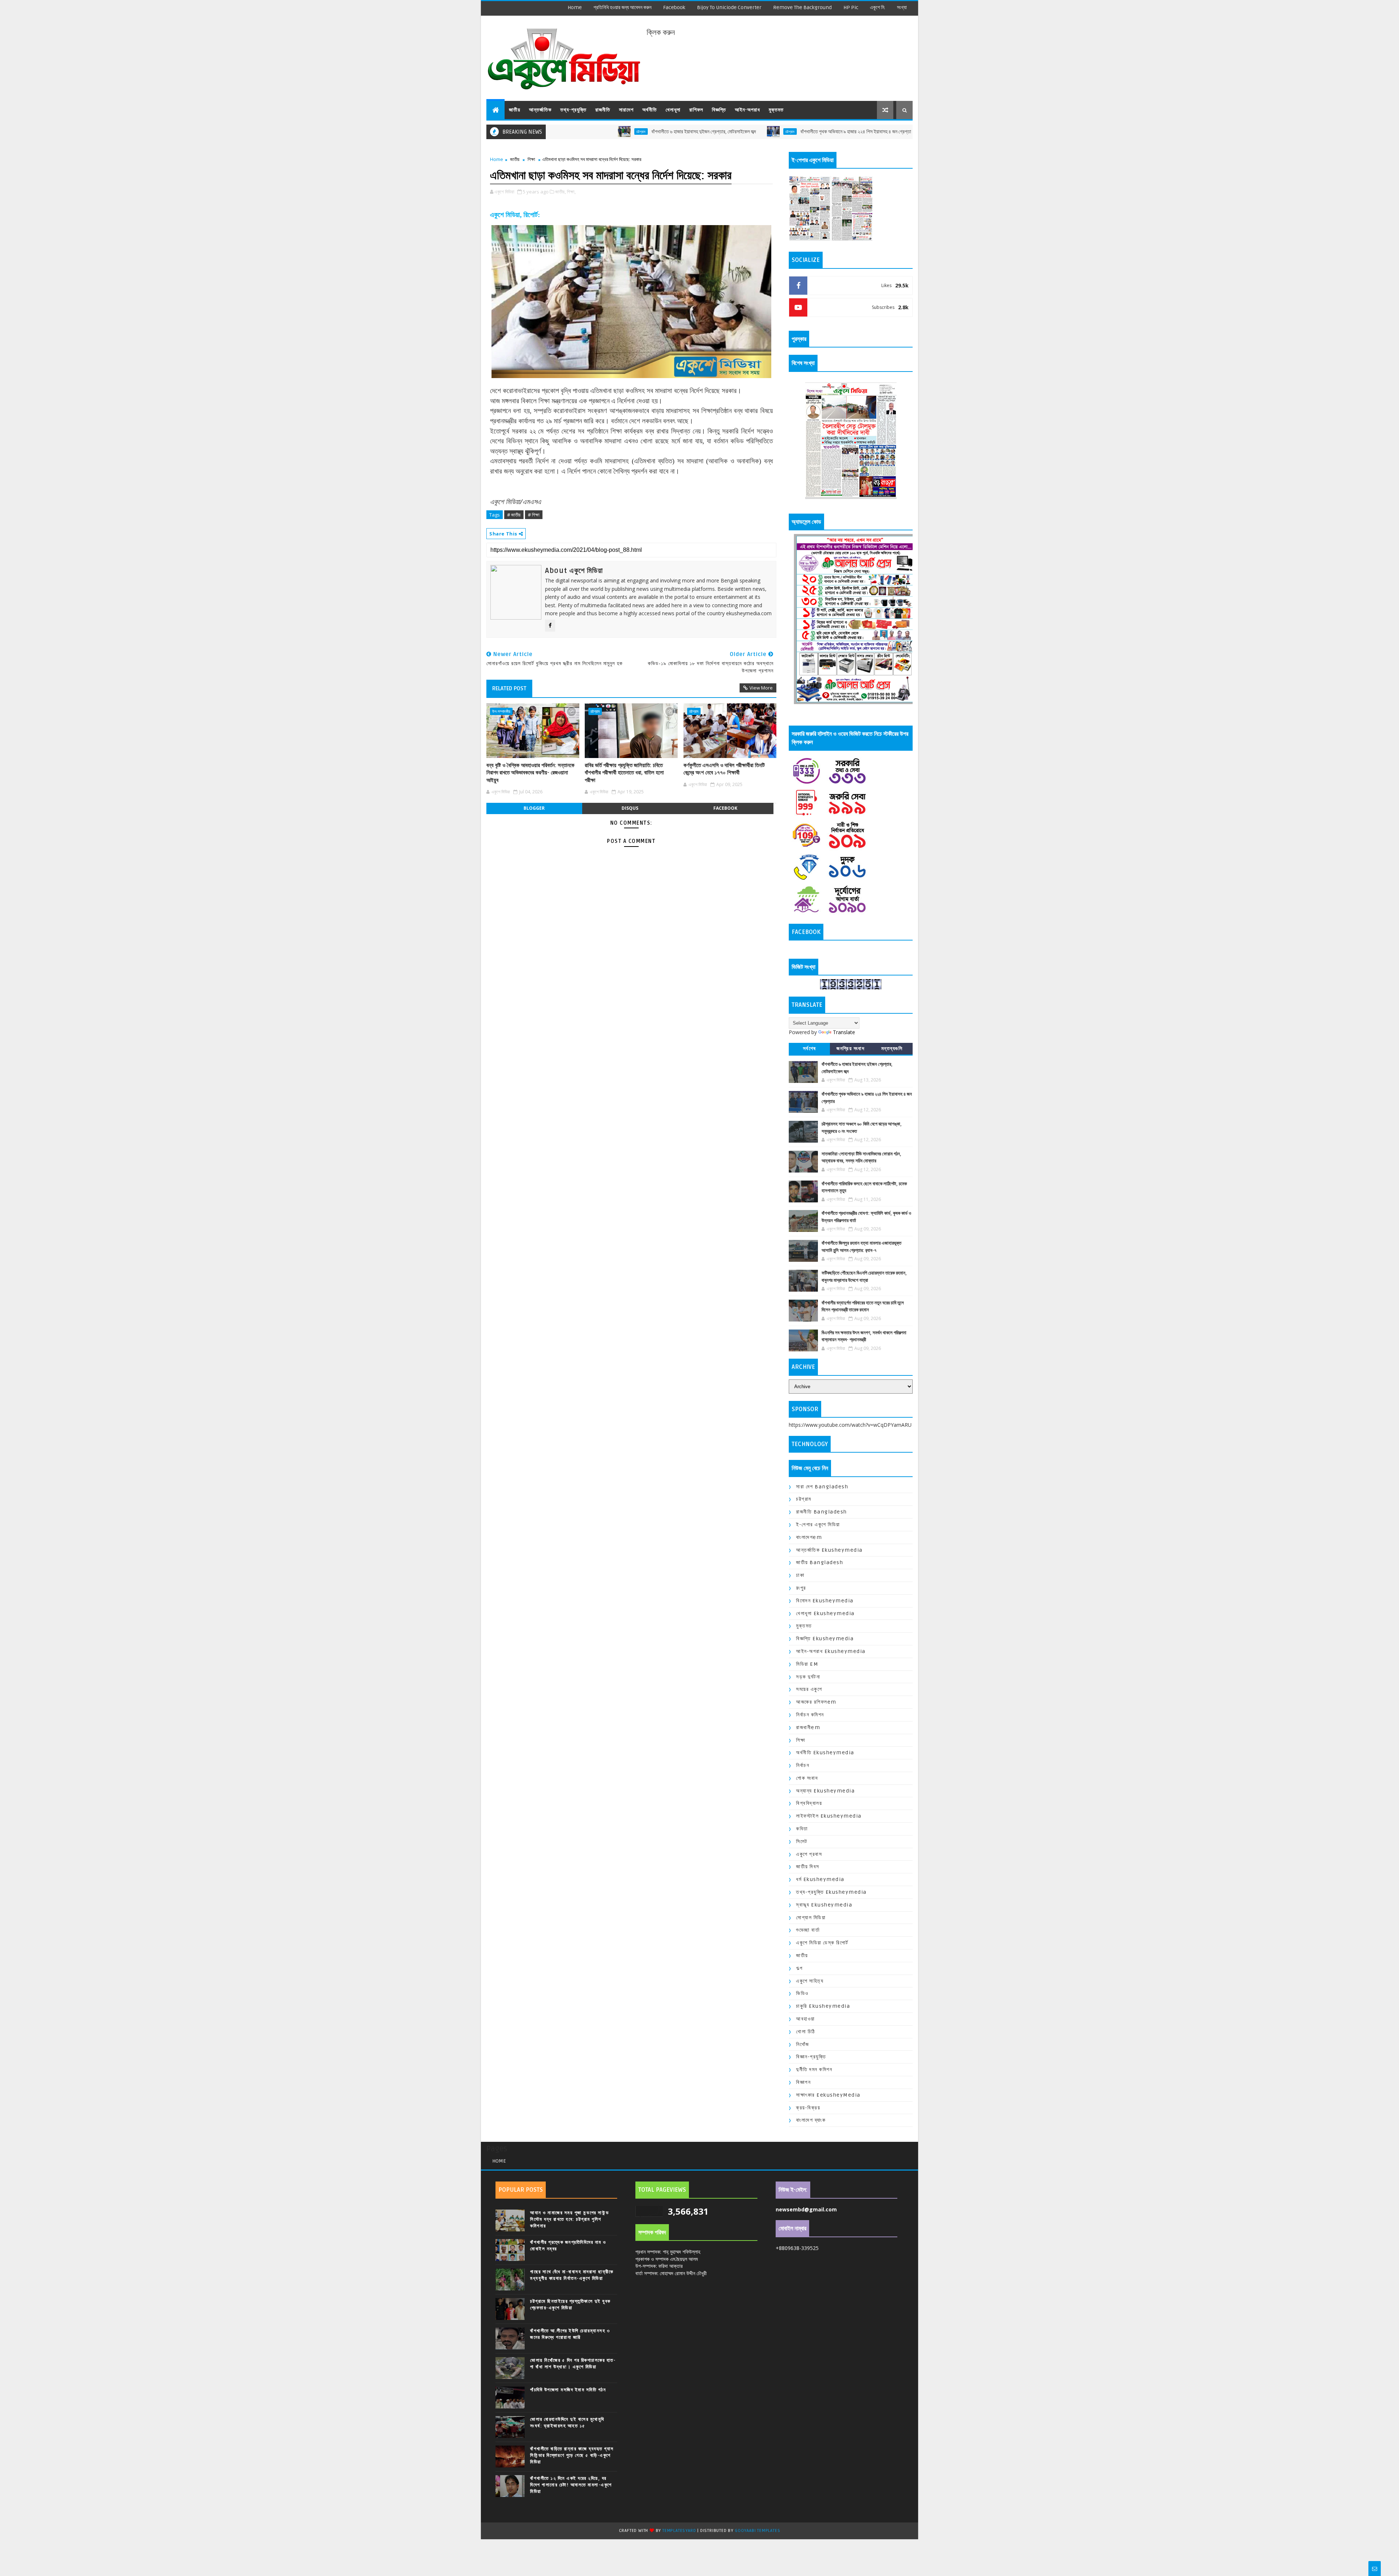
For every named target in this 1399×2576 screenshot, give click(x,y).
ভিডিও (802, 1993)
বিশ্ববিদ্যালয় (809, 1803)
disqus (630, 808)
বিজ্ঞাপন (803, 2082)
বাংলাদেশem (809, 1537)
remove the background (802, 7)
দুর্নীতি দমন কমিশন (814, 2070)
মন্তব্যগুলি (892, 1049)
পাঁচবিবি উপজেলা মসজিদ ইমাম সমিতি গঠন (568, 2390)
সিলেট (802, 1841)
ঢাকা (800, 1575)
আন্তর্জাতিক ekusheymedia (829, 1550)
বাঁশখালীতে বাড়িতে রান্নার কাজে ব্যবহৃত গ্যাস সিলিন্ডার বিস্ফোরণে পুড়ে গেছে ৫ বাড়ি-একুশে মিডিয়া (572, 2455)
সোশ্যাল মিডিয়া (811, 1918)
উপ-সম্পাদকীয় (501, 711)
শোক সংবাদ (807, 1778)
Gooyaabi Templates (757, 2531)
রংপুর (801, 1588)
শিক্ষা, (571, 192)
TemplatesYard (679, 2531)
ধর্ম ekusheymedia (820, 1879)
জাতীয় (515, 110)
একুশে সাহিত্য (810, 1981)
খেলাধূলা (673, 110)
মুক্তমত (776, 110)
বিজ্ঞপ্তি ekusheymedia (825, 1639)
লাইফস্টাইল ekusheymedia (829, 1816)
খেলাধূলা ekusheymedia (825, 1613)
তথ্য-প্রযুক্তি (573, 110)
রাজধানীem (808, 1727)
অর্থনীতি (650, 110)
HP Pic (851, 7)
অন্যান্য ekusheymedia (825, 1791)
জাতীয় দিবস (808, 1867)
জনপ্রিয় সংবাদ (851, 1049)
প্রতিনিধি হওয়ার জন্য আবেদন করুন (622, 7)
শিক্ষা (531, 159)
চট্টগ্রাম (665, 131)
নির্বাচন (803, 1765)
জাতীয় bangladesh (820, 1562)
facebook (674, 7)
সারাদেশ (626, 110)
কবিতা (802, 1829)
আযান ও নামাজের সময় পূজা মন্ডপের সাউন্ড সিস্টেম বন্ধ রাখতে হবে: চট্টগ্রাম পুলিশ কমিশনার (569, 2219)
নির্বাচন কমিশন (810, 1715)
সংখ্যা (902, 7)
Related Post (509, 688)
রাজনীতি (603, 110)
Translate (844, 1032)
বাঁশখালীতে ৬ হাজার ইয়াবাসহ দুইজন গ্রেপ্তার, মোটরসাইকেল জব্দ (578, 132)
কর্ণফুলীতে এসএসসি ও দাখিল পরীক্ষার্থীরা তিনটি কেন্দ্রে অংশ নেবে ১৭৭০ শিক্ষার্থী (724, 769)
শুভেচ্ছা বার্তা (808, 1930)
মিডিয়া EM (807, 1664)
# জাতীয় (514, 515)
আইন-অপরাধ (747, 110)
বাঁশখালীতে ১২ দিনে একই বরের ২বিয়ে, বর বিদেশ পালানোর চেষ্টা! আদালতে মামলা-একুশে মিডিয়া (571, 2485)
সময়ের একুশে (809, 1689)
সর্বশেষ (810, 1049)
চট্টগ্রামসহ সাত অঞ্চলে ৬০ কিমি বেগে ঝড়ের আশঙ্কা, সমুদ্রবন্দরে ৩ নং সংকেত (895, 132)
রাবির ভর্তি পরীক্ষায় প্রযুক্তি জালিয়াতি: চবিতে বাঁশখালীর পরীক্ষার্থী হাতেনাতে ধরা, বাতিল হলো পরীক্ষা (624, 773)
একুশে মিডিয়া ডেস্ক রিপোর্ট (822, 1943)
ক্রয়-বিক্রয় (808, 2108)
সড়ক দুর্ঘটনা (808, 1677)
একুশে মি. (878, 7)
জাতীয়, (561, 192)
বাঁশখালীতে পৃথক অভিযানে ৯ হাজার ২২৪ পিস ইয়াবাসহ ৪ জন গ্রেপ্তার (732, 132)
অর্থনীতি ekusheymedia (825, 1753)
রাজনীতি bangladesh (822, 1512)
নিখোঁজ (803, 2044)
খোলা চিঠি (806, 2032)
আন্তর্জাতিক (540, 110)
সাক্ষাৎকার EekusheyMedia (828, 2095)
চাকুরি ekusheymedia (823, 2006)
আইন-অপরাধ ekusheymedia (831, 1651)
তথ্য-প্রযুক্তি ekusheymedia (831, 1892)
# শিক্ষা (534, 515)
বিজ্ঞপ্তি (719, 110)
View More (761, 688)
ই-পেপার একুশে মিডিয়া (818, 1525)
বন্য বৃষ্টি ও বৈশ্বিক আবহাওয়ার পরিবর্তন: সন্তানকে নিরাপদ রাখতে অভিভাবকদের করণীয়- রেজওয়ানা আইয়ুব (530, 773)
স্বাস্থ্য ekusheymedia (824, 1905)
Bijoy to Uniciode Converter (729, 7)
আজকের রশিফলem (816, 1702)
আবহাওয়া (806, 2019)
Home (575, 7)
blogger (534, 808)
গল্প (800, 1968)
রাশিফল (696, 110)
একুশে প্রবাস (809, 1854)
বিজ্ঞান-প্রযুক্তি (811, 2057)
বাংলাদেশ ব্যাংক (811, 2120)
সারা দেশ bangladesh (822, 1487)
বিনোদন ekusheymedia (825, 1601)
